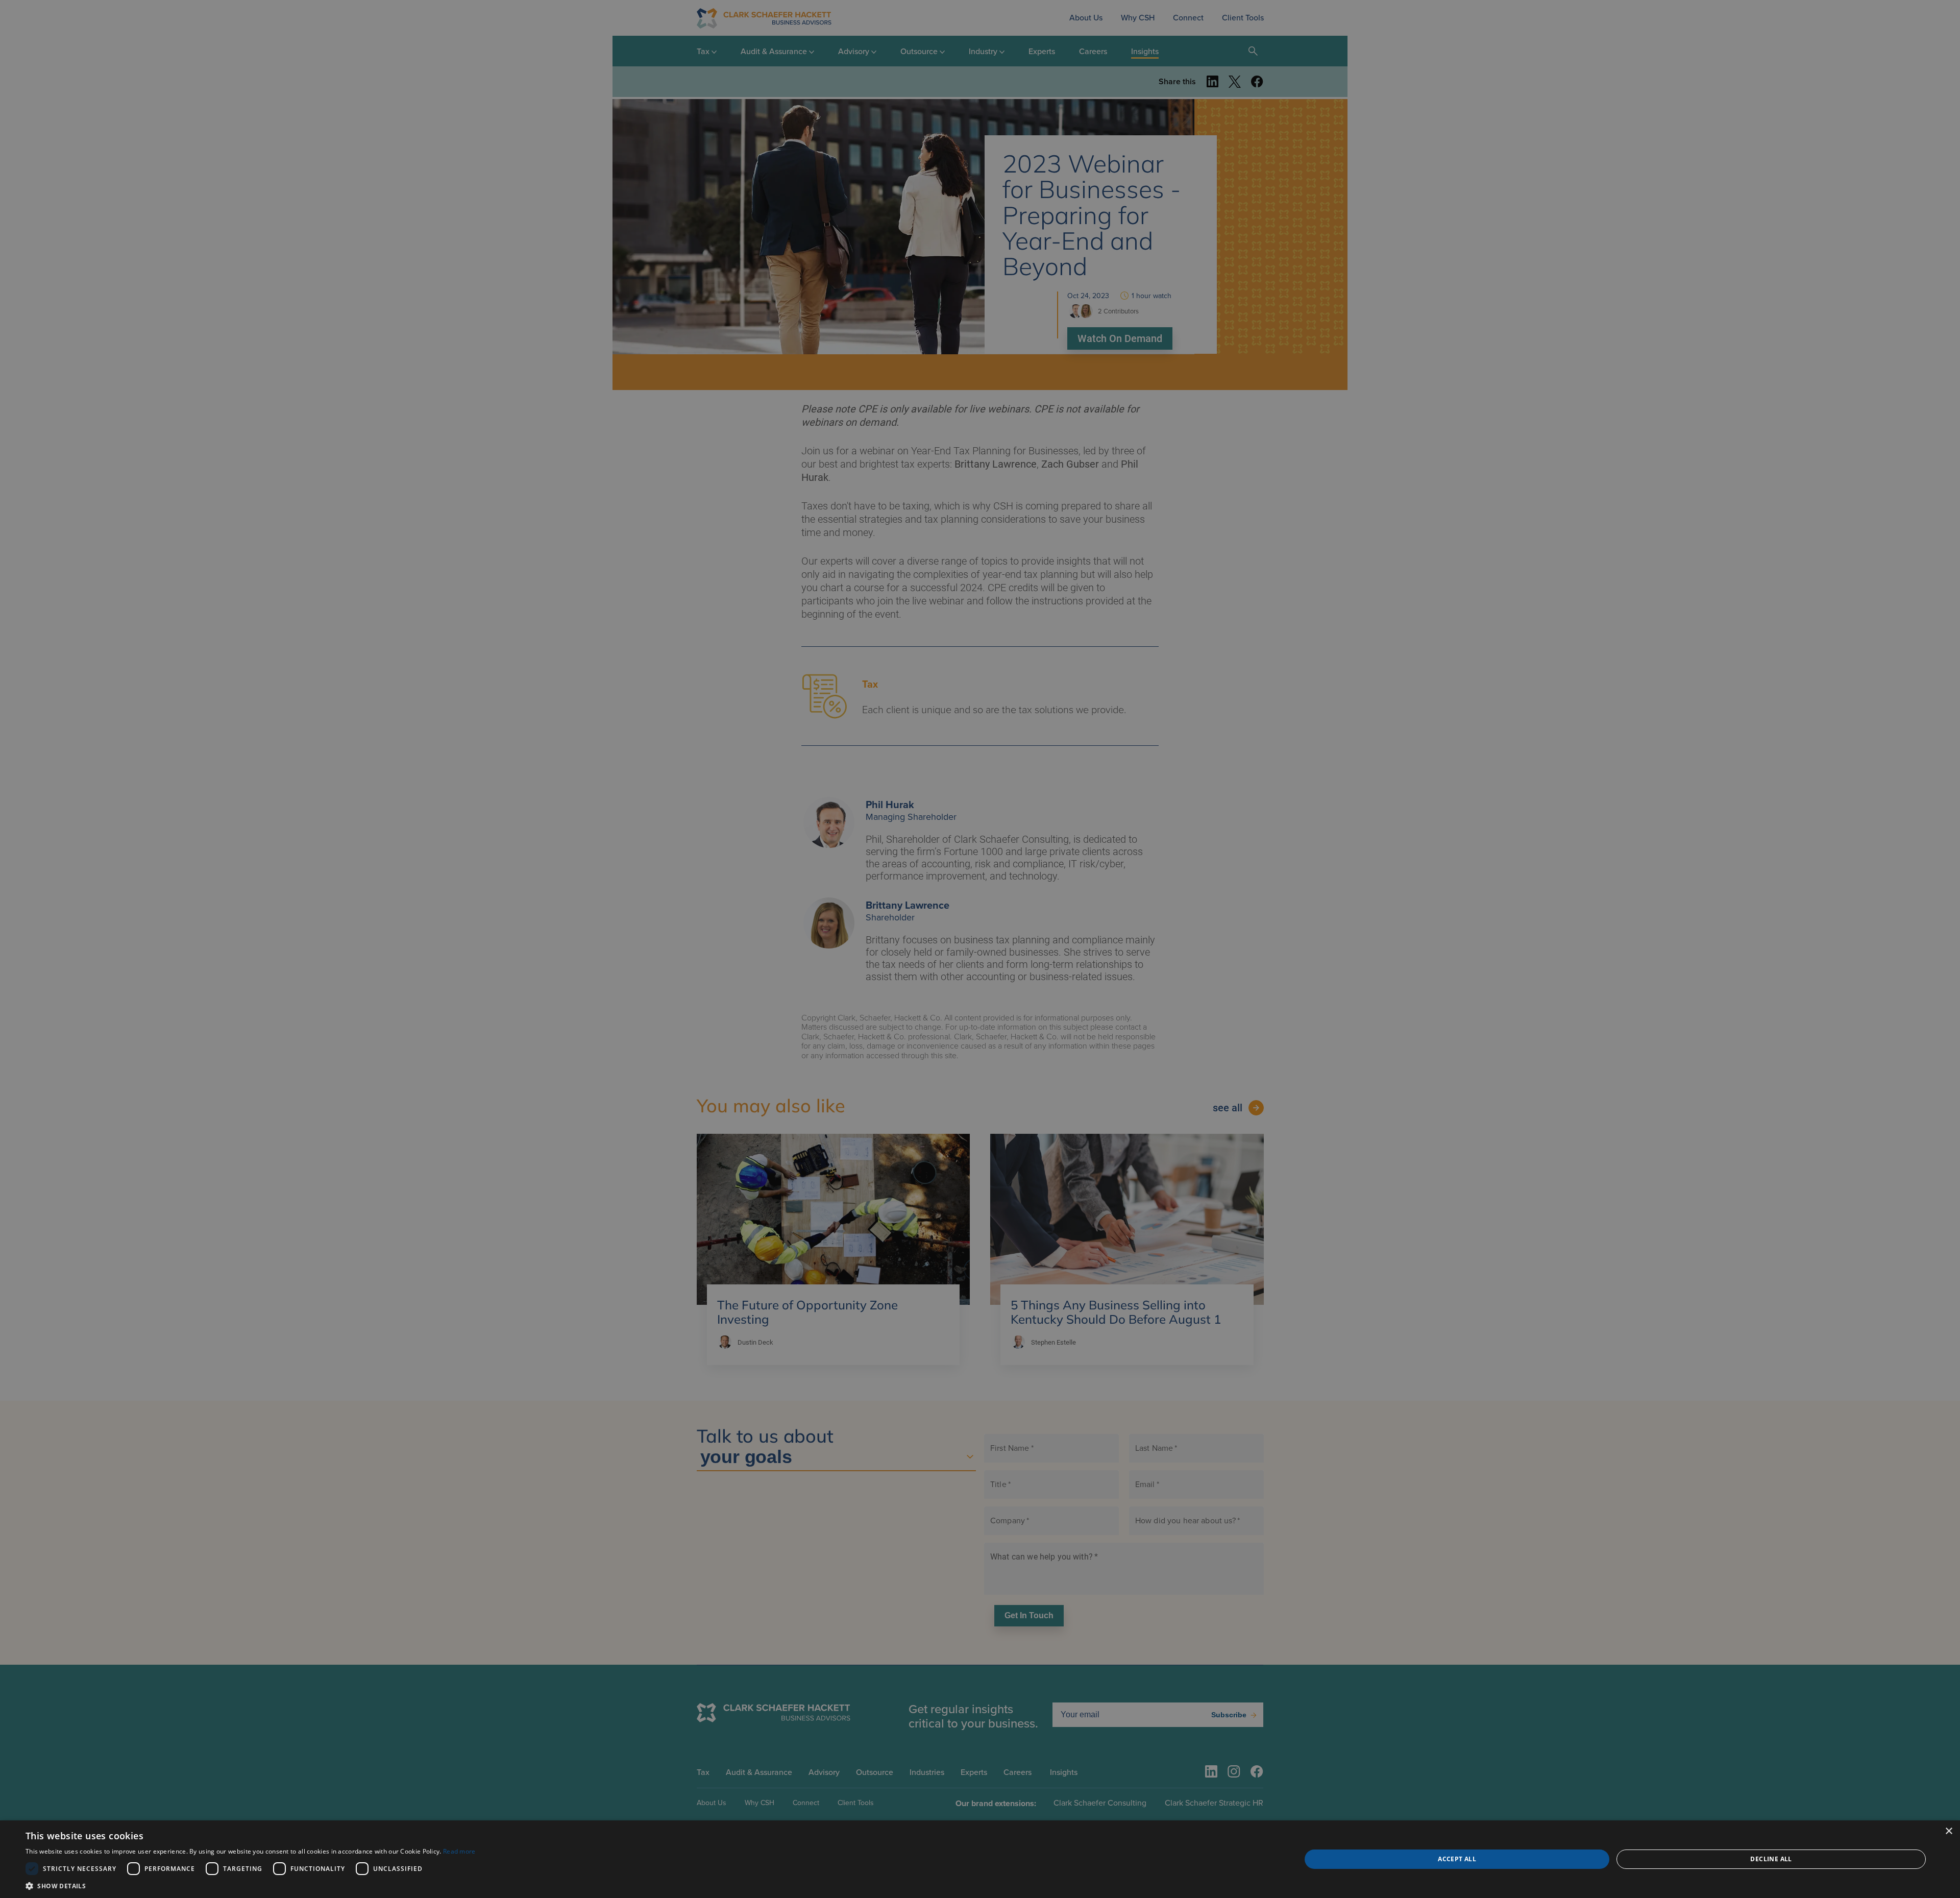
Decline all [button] (1771, 1859)
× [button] (1949, 1831)
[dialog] (980, 1859)
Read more (459, 1851)
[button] (251, 1885)
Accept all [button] (1457, 1859)
